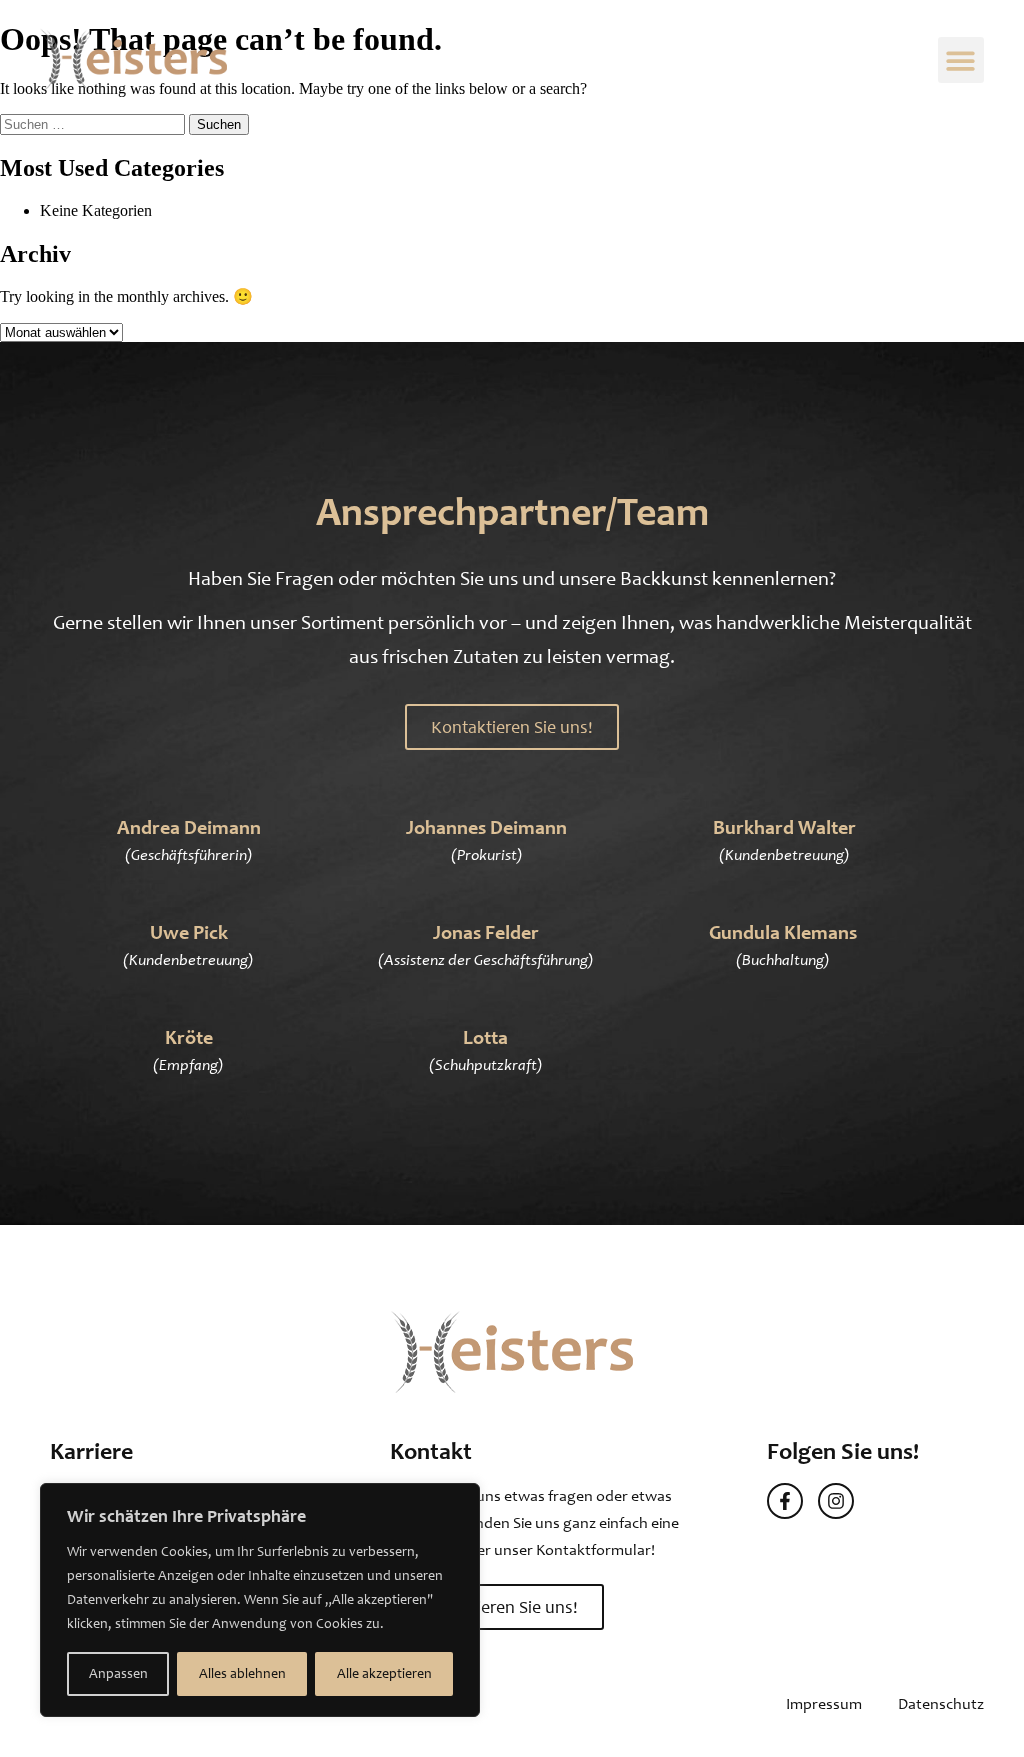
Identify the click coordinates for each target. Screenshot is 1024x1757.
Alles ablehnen (242, 1673)
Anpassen (118, 1673)
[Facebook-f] (785, 1501)
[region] (260, 1600)
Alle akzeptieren (384, 1673)
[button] (961, 60)
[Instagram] (836, 1501)
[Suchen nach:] (94, 123)
